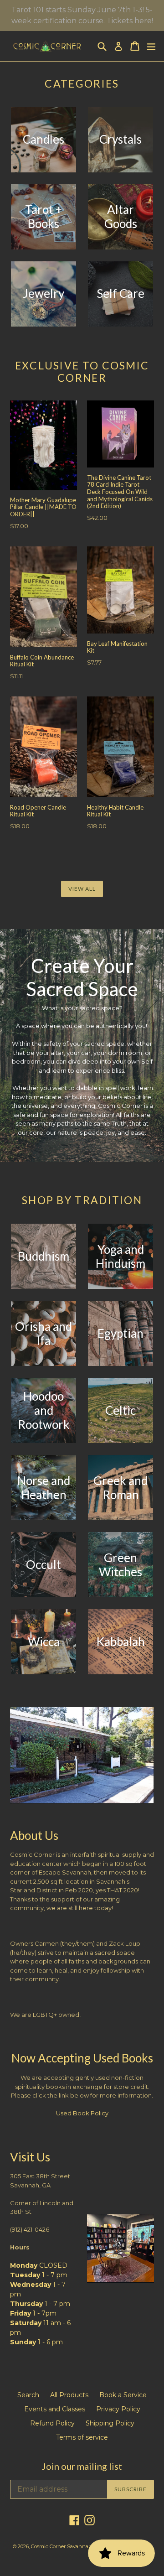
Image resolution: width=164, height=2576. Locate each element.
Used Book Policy (82, 2113)
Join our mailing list (82, 2466)
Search (28, 2395)
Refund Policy (52, 2423)
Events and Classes (55, 2409)
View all (82, 889)
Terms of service (82, 2437)
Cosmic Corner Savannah (61, 2546)
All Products (69, 2395)
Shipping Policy (110, 2423)
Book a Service (123, 2395)
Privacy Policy (118, 2409)
